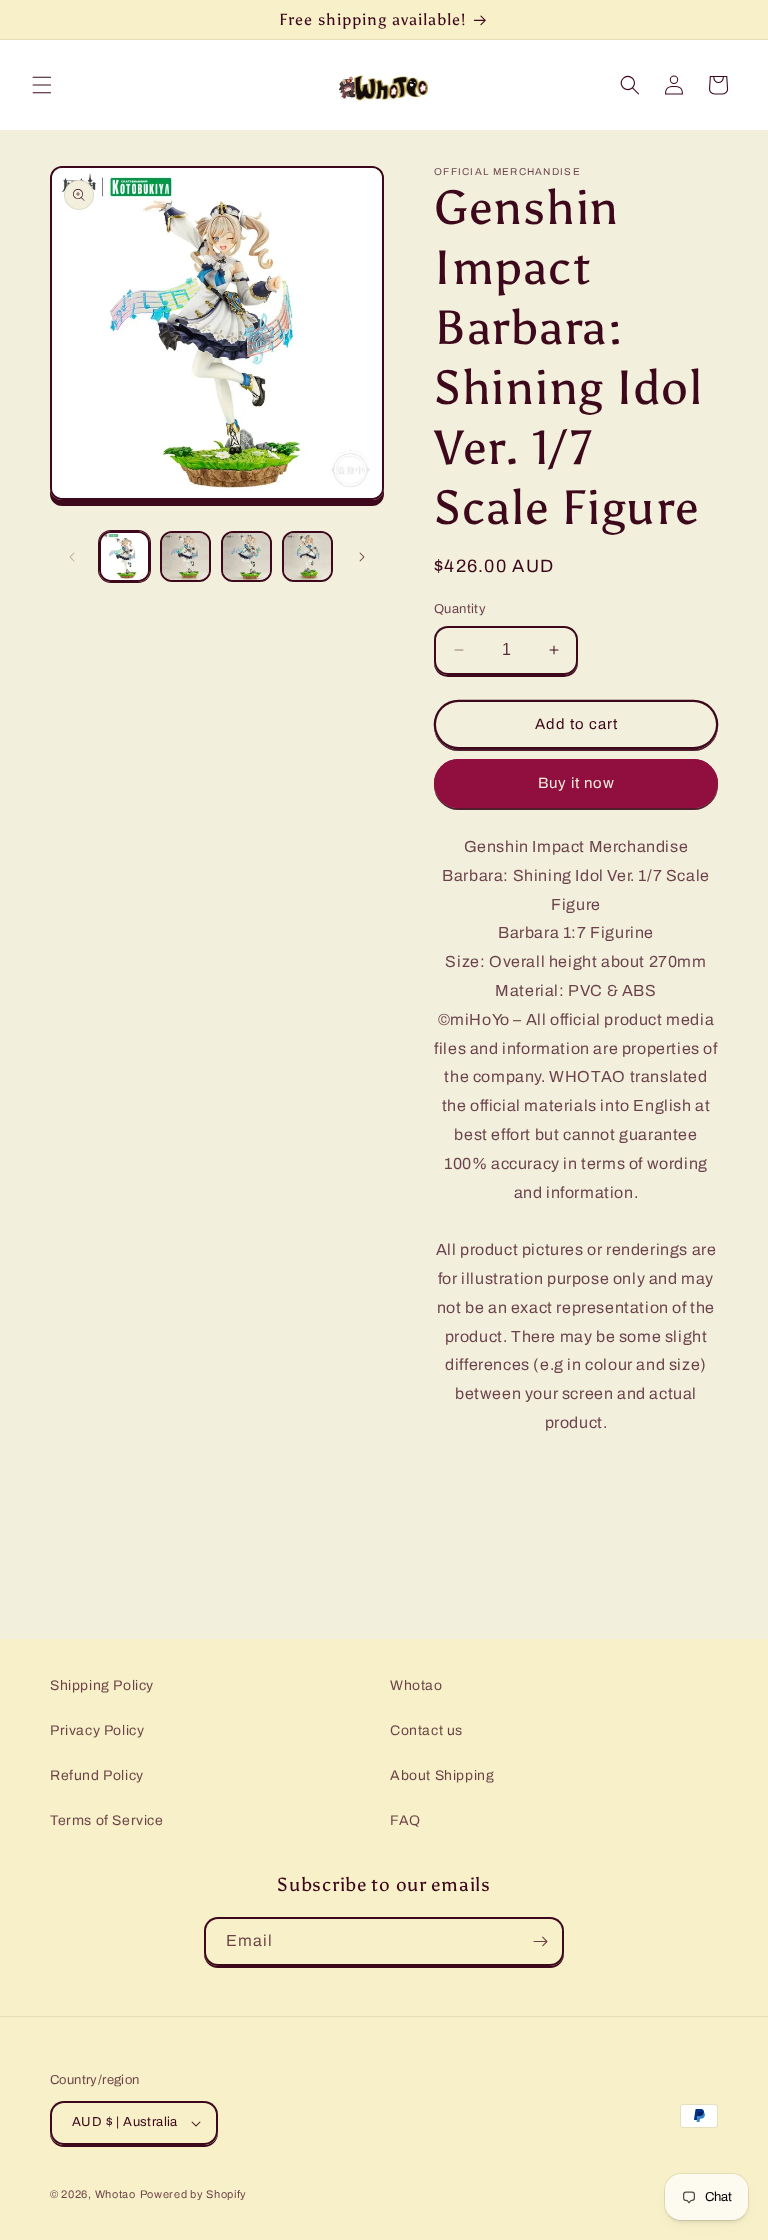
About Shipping (442, 1775)
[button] (42, 85)
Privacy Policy (97, 1730)
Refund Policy (97, 1775)
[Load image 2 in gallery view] (185, 556)
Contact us (426, 1730)
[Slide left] (72, 557)
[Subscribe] (540, 1941)
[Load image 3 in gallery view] (246, 556)
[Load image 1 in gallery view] (124, 556)
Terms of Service (107, 1820)
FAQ (405, 1820)
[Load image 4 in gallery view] (307, 556)
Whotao (416, 1685)
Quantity (460, 609)
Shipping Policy (102, 1685)
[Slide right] (362, 557)
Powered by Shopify (194, 2194)
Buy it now (576, 783)
